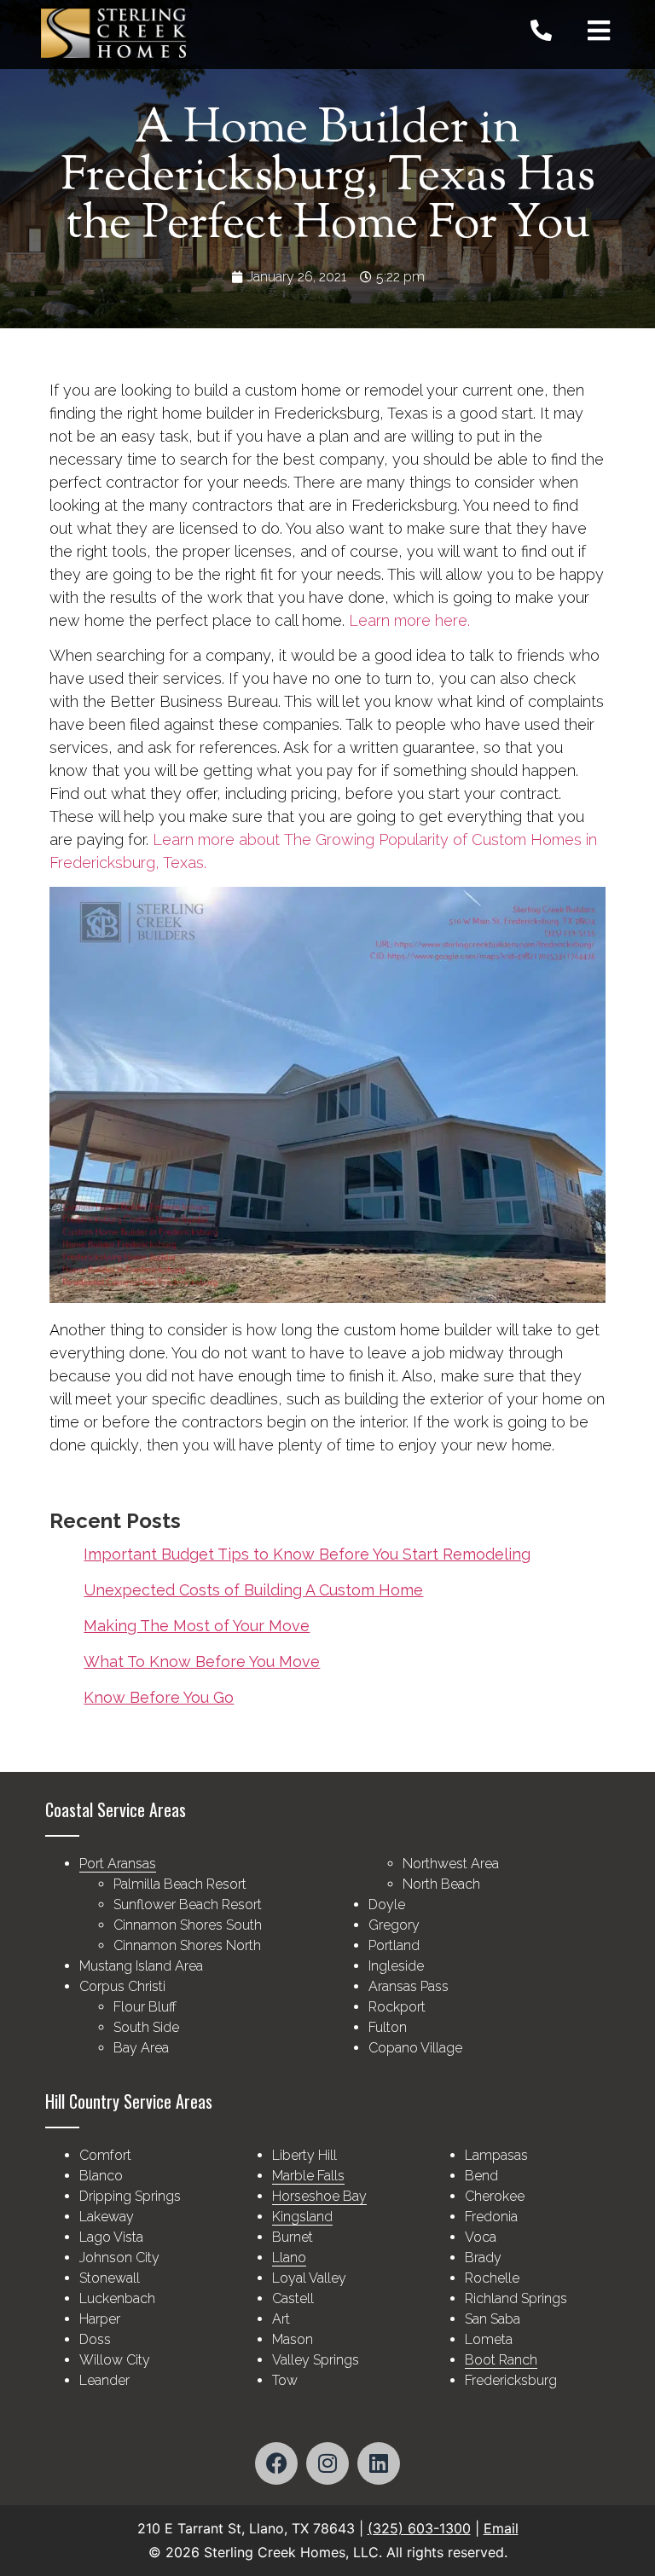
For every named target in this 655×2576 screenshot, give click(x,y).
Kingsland (302, 2217)
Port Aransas (118, 1864)
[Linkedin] (379, 2463)
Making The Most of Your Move (197, 1626)
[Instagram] (327, 2463)
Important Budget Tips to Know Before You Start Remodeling (307, 1554)
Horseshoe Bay (319, 2196)
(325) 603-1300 (419, 2528)
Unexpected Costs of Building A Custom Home (253, 1590)
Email (501, 2528)
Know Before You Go (159, 1697)
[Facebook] (276, 2463)
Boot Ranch (501, 2360)
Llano (289, 2258)
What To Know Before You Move (202, 1661)
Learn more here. (409, 620)
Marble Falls (308, 2176)
